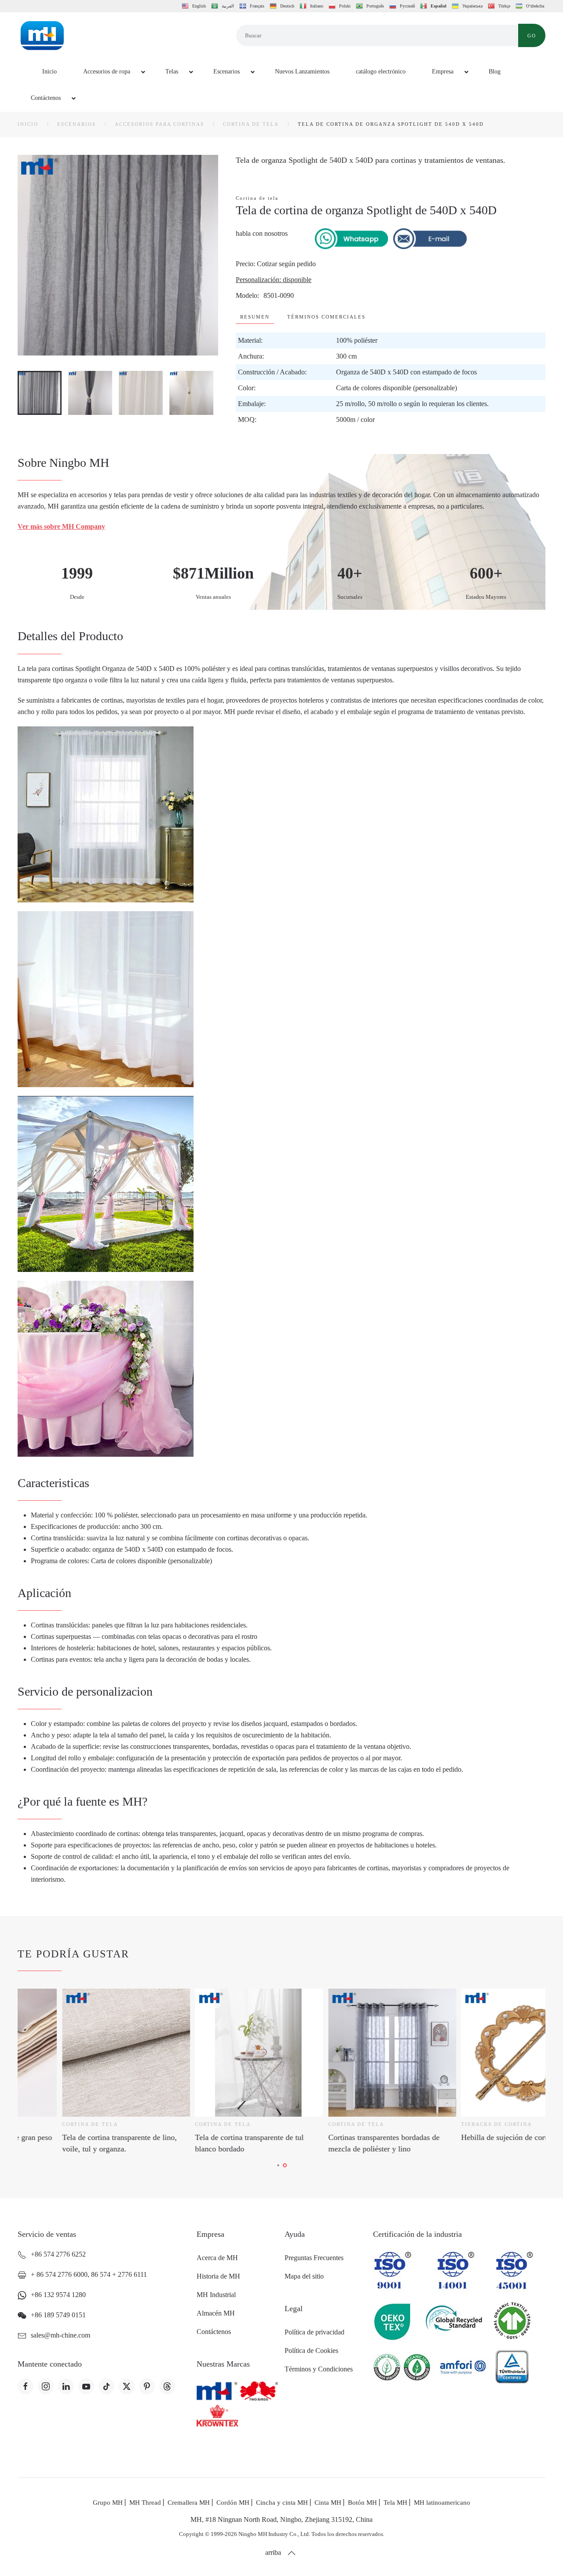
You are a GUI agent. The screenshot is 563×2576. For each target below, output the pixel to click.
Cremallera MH (189, 2503)
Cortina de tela (257, 198)
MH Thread (145, 2503)
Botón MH (362, 2503)
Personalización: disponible (274, 280)
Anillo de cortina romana (457, 2137)
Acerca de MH (217, 2258)
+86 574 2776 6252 (58, 2254)
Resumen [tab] (255, 317)
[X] (127, 2386)
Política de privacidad (314, 2332)
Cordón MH (233, 2503)
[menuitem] (44, 72)
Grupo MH (108, 2503)
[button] (292, 2553)
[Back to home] (42, 36)
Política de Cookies (311, 2351)
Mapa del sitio (304, 2276)
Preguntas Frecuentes (314, 2258)
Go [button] (532, 36)
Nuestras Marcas (223, 2364)
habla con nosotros (262, 233)
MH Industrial (216, 2295)
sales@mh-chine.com (60, 2335)
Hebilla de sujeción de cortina (331, 2137)
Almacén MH (216, 2313)
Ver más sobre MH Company (61, 526)
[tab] (40, 393)
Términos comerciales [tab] (326, 317)
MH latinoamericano (442, 2503)
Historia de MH (218, 2276)
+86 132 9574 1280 (58, 2295)
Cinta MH (328, 2503)
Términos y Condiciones (319, 2369)
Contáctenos (214, 2332)
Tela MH (395, 2503)
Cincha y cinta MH (282, 2503)
